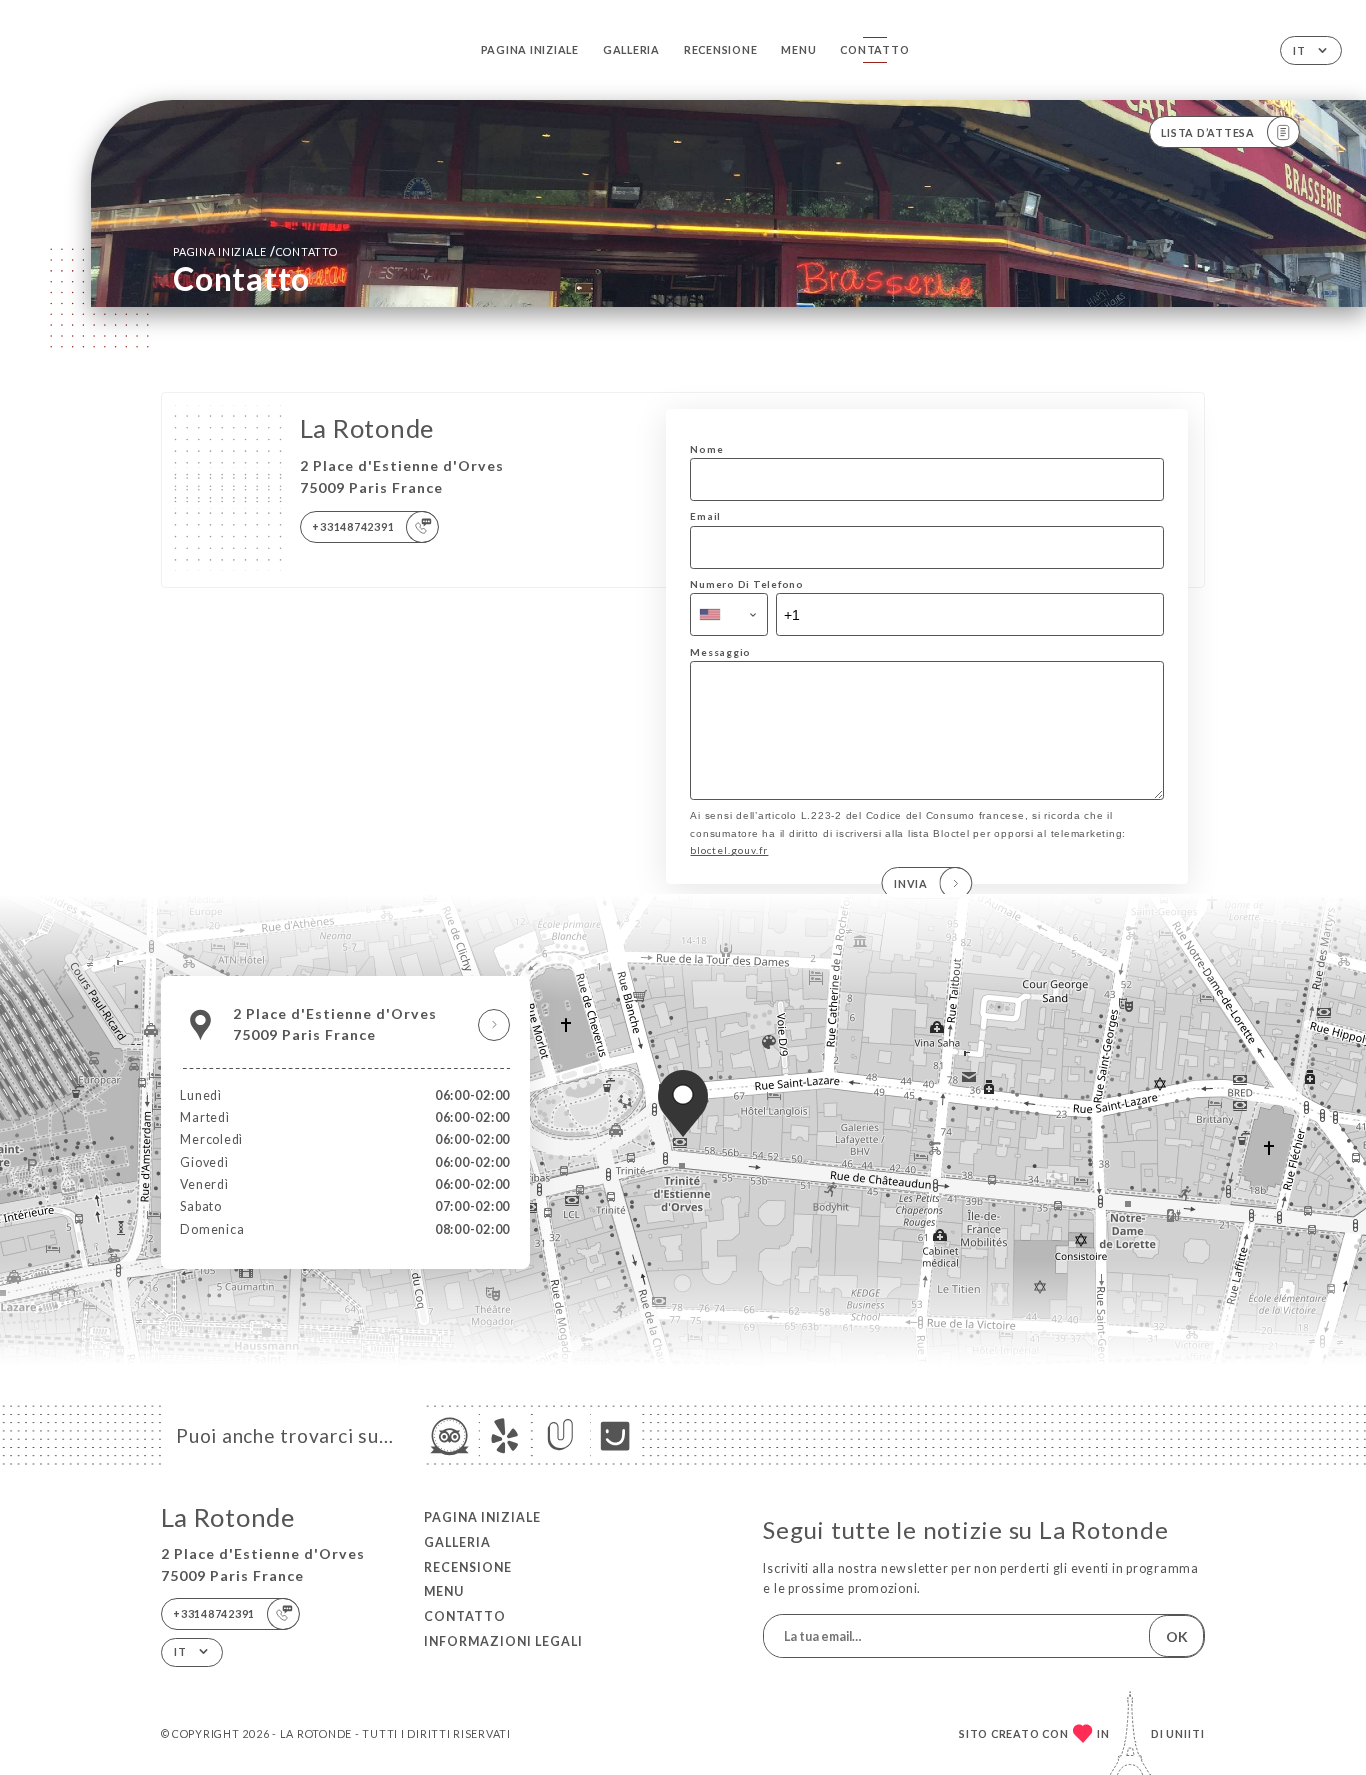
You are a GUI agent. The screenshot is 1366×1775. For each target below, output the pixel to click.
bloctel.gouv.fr (729, 850)
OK (1177, 1636)
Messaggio (720, 652)
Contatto (874, 49)
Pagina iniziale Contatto (255, 251)
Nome (706, 449)
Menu (798, 49)
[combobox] (729, 614)
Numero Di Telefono (746, 584)
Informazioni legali (503, 1641)
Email (705, 516)
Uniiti (1185, 1733)
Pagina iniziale (530, 49)
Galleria (631, 49)
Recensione (720, 49)
